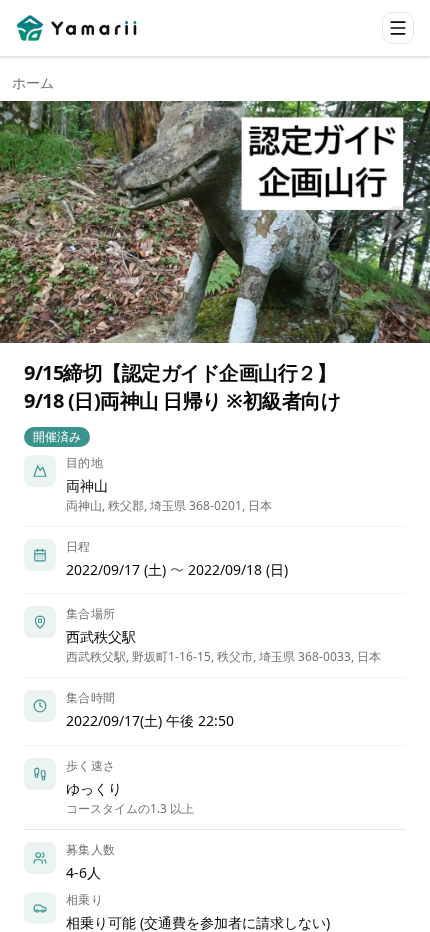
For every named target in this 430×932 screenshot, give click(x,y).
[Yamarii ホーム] (78, 28)
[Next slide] (398, 222)
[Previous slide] (32, 222)
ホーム (33, 82)
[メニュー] (398, 28)
